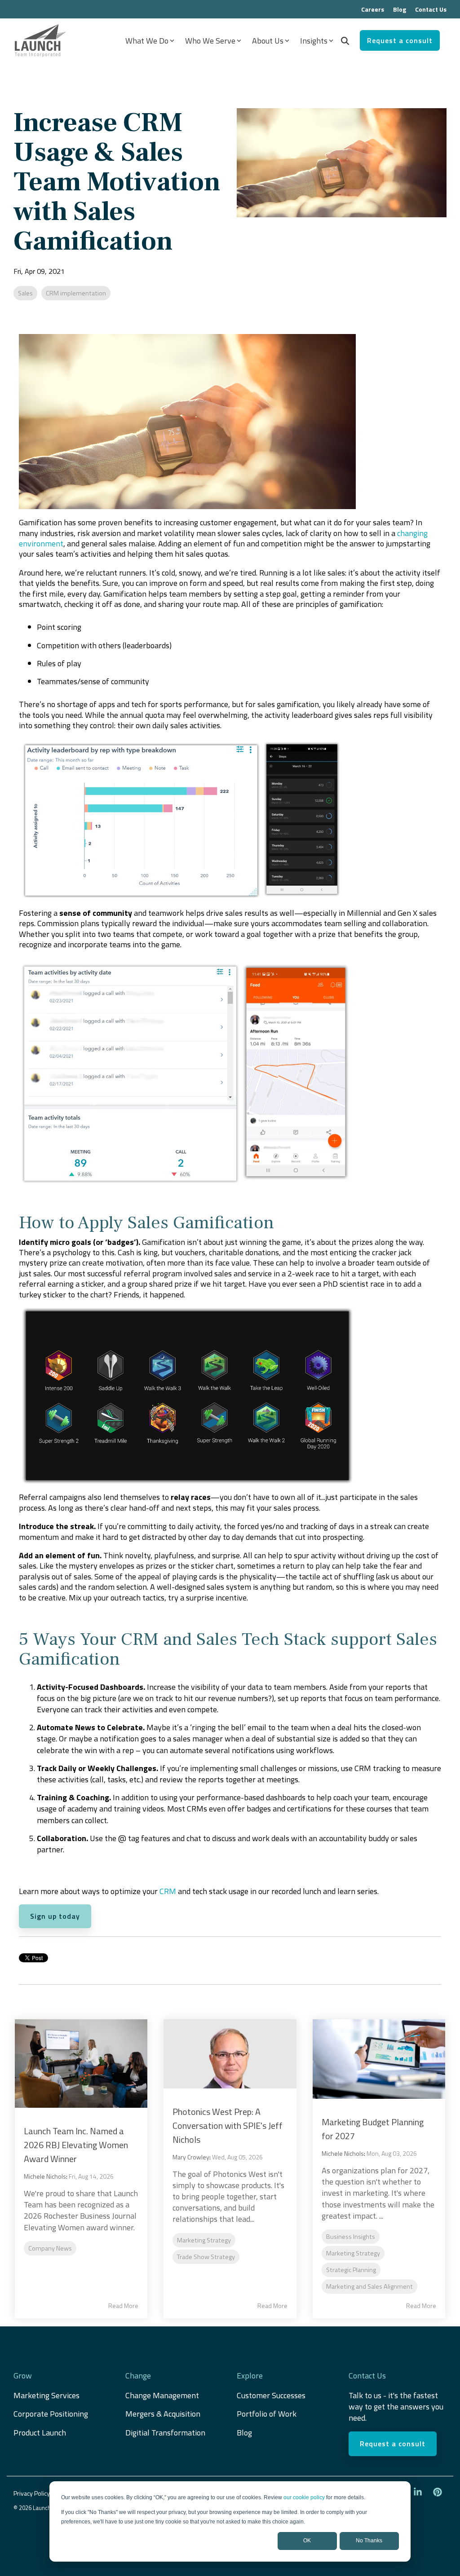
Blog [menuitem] (400, 9)
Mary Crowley (191, 2157)
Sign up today (55, 1916)
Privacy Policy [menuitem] (32, 2493)
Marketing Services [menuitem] (46, 2395)
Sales (25, 293)
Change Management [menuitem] (162, 2395)
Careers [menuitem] (373, 9)
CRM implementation (76, 293)
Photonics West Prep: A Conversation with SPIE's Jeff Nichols (228, 2125)
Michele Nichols (45, 2176)
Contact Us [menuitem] (431, 9)
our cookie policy (304, 2497)
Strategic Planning (351, 2270)
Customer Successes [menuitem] (271, 2395)
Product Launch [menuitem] (40, 2433)
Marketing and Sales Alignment (369, 2286)
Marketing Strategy (204, 2240)
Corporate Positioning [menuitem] (51, 2414)
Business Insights (351, 2237)
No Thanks (369, 2541)
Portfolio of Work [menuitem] (267, 2414)
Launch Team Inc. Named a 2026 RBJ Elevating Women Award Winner (76, 2145)
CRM (168, 1891)
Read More (123, 2306)
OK (307, 2541)
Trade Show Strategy (206, 2257)
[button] (419, 2492)
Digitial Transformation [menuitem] (165, 2433)
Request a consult (400, 40)
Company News (50, 2248)
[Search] (345, 40)
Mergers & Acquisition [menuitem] (164, 2414)
